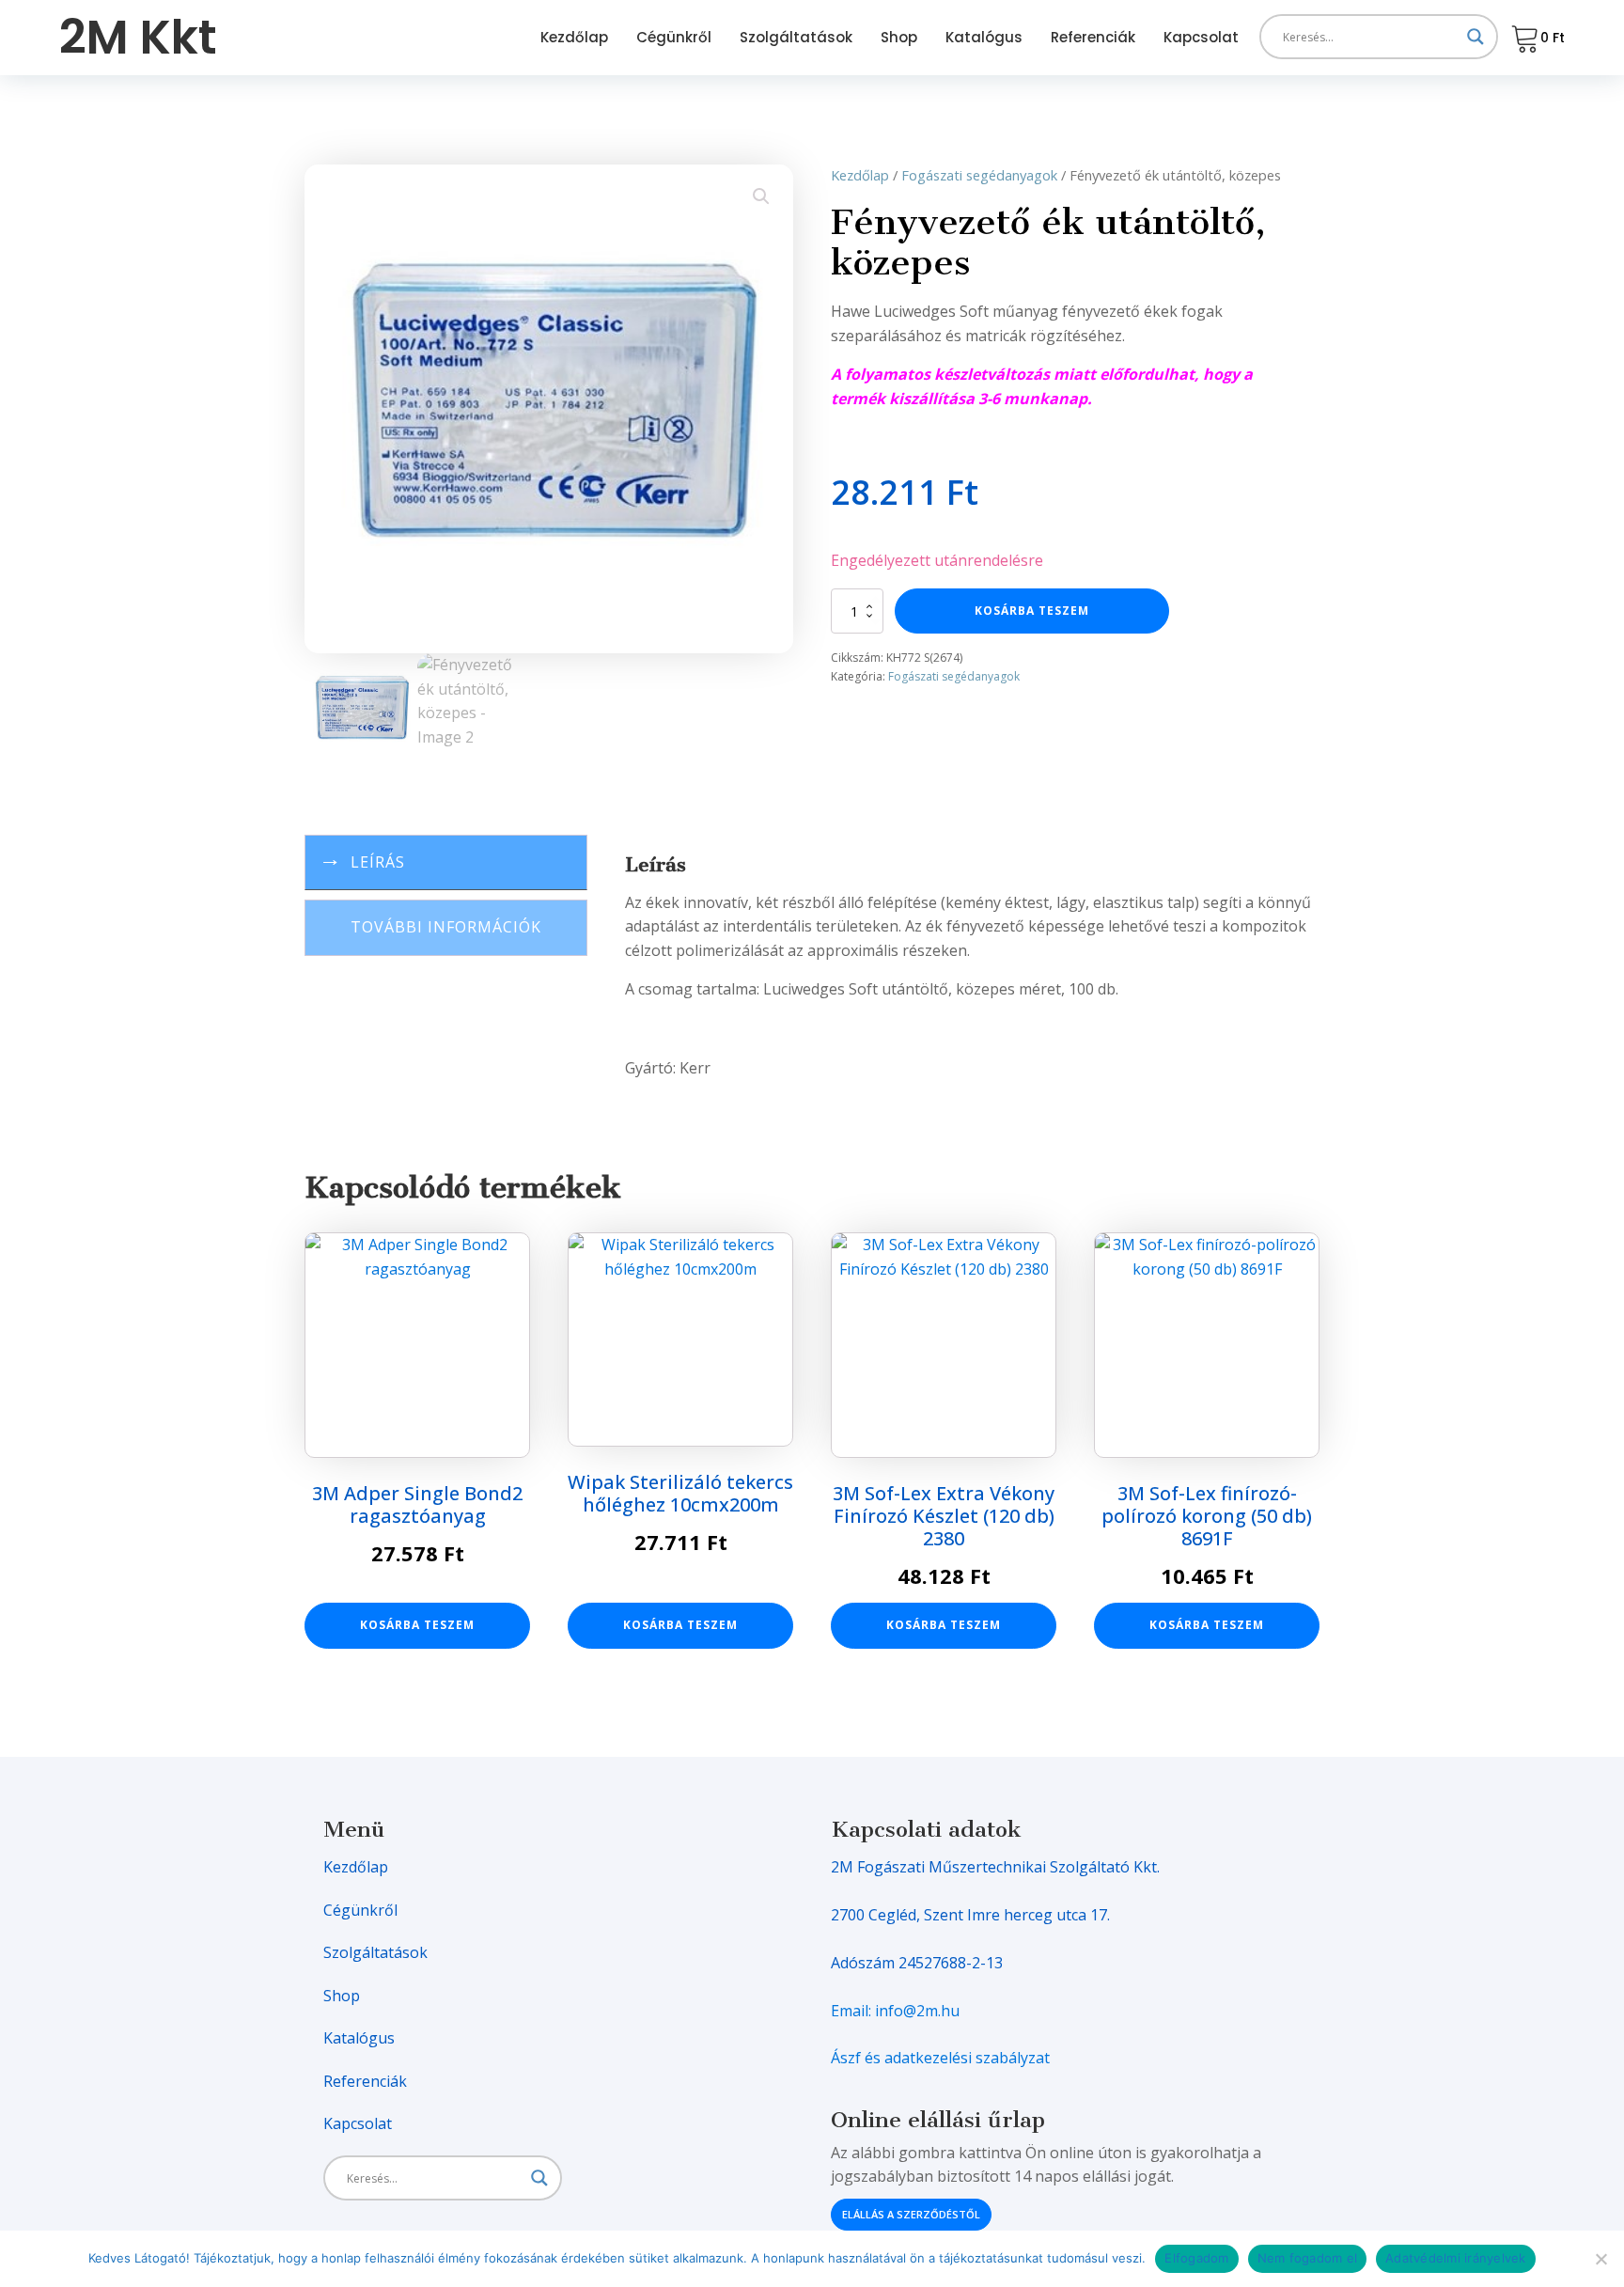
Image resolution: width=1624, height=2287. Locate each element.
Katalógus (984, 37)
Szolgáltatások (796, 37)
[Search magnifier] (1476, 37)
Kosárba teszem (1032, 611)
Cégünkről (674, 37)
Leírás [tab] (378, 862)
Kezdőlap (574, 37)
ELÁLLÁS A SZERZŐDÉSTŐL (911, 2214)
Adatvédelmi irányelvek (1456, 2258)
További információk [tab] (446, 927)
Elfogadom (1196, 2258)
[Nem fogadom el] (1601, 2259)
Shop (899, 37)
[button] (761, 196)
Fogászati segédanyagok (979, 175)
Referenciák (1093, 37)
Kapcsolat (1201, 37)
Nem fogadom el (1308, 2258)
